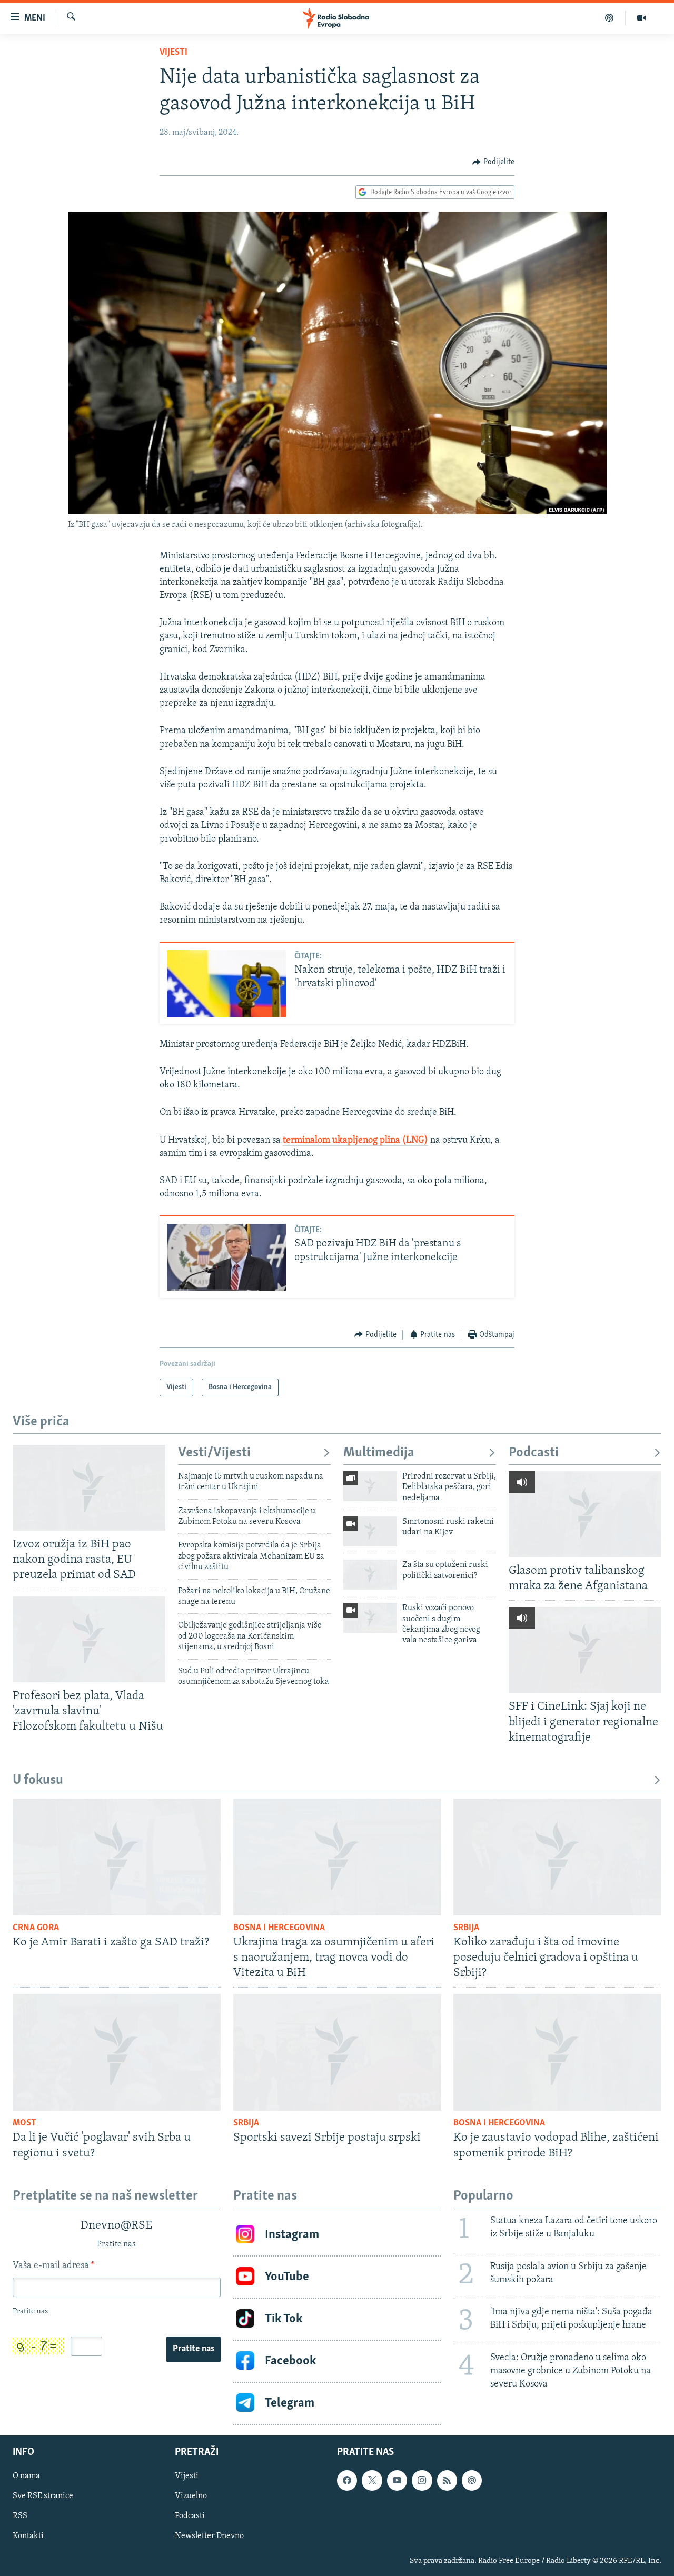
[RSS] (447, 2480)
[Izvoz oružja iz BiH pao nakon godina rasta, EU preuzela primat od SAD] (89, 1488)
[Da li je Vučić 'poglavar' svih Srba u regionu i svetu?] (117, 2052)
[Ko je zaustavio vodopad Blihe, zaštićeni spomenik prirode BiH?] (557, 2052)
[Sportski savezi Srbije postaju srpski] (337, 2052)
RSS (20, 2516)
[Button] (493, 162)
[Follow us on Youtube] (397, 2480)
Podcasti (534, 1453)
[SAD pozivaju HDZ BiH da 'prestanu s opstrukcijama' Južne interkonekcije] (226, 1257)
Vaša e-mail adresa (53, 2266)
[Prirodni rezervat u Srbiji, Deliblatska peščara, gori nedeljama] (370, 1486)
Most (24, 2123)
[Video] (641, 18)
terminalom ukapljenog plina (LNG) (355, 1141)
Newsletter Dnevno (209, 2536)
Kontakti (28, 2536)
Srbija (466, 1928)
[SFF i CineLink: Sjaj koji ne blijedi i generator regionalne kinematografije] (585, 1650)
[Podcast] (609, 18)
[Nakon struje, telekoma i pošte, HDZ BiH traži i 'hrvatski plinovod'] (226, 984)
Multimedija (379, 1453)
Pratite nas (194, 2349)
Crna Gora (36, 1928)
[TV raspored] (472, 2480)
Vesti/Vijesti (214, 1453)
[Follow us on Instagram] (422, 2480)
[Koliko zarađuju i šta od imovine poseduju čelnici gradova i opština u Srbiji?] (557, 1857)
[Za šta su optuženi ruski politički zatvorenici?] (370, 1575)
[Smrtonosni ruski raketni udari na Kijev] (370, 1531)
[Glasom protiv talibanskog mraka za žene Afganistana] (585, 1514)
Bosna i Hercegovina (279, 1928)
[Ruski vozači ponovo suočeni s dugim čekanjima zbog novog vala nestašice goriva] (370, 1618)
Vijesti (174, 53)
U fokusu (38, 1780)
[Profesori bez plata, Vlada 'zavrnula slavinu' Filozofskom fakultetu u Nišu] (89, 1639)
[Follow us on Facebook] (347, 2480)
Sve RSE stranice (43, 2496)
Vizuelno (191, 2496)
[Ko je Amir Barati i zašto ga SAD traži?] (117, 1857)
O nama (26, 2476)
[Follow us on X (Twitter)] (372, 2480)
